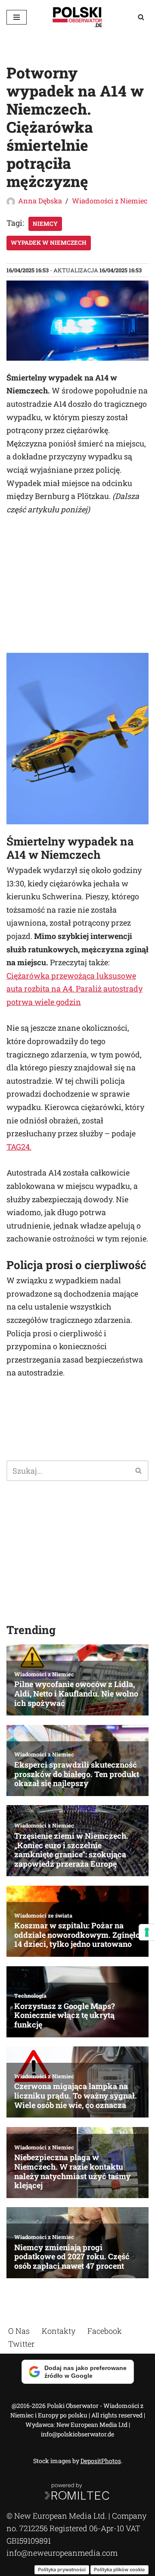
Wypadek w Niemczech (49, 243)
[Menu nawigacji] (17, 17)
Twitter (21, 2343)
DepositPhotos (101, 2461)
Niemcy (45, 224)
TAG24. (19, 1147)
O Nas (19, 2331)
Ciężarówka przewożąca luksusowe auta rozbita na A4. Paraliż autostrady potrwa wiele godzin (74, 989)
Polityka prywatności (62, 2569)
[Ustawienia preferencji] (147, 1932)
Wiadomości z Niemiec (110, 201)
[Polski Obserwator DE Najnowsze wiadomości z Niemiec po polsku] (77, 17)
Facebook (105, 2331)
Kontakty (59, 2331)
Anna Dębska (40, 201)
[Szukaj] (141, 17)
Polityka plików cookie (119, 2569)
